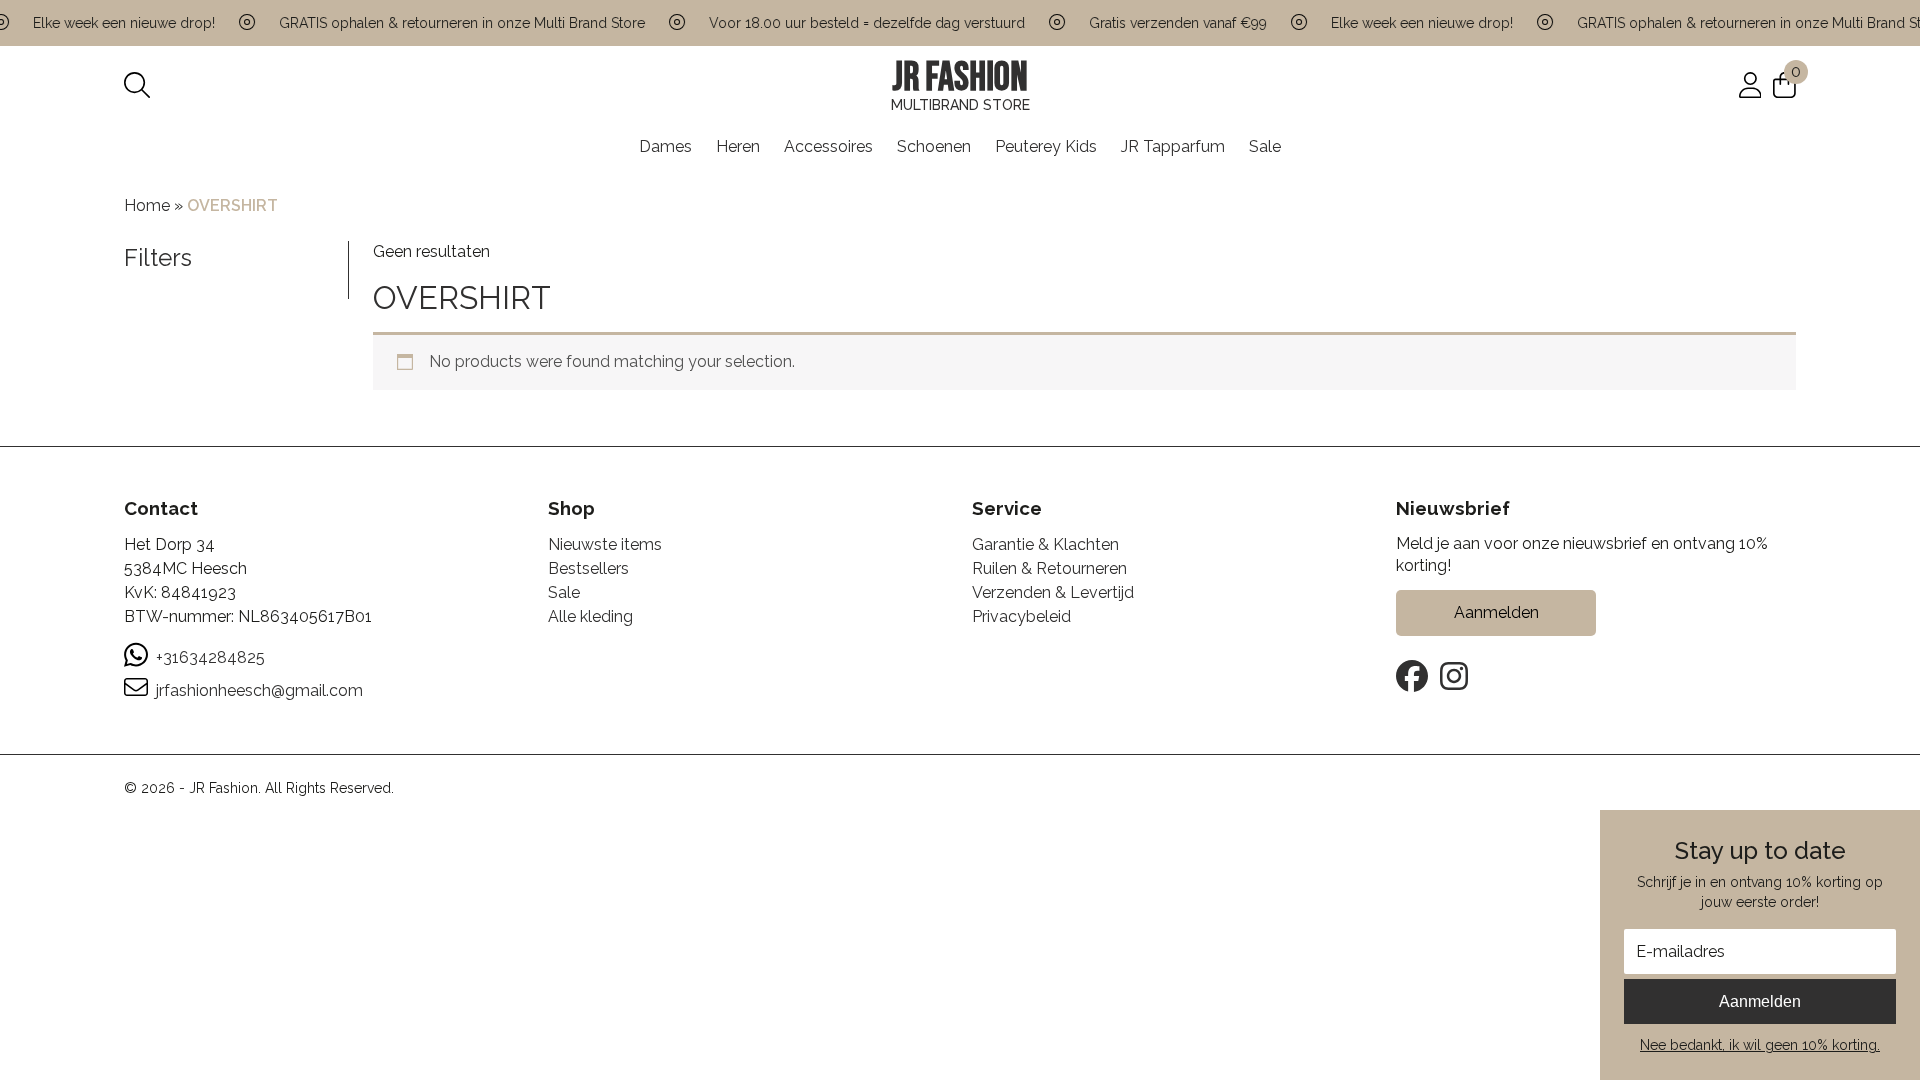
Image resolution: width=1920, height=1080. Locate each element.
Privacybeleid (1021, 616)
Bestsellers (588, 568)
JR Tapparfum (1173, 146)
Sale (1265, 146)
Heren (738, 146)
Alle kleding (590, 616)
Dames (665, 146)
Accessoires (828, 146)
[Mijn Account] (1750, 84)
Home (147, 205)
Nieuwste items (605, 544)
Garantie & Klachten (1045, 544)
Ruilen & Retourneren (1049, 568)
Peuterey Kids (1046, 146)
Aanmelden (1760, 1001)
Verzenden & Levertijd (1053, 592)
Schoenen (934, 146)
